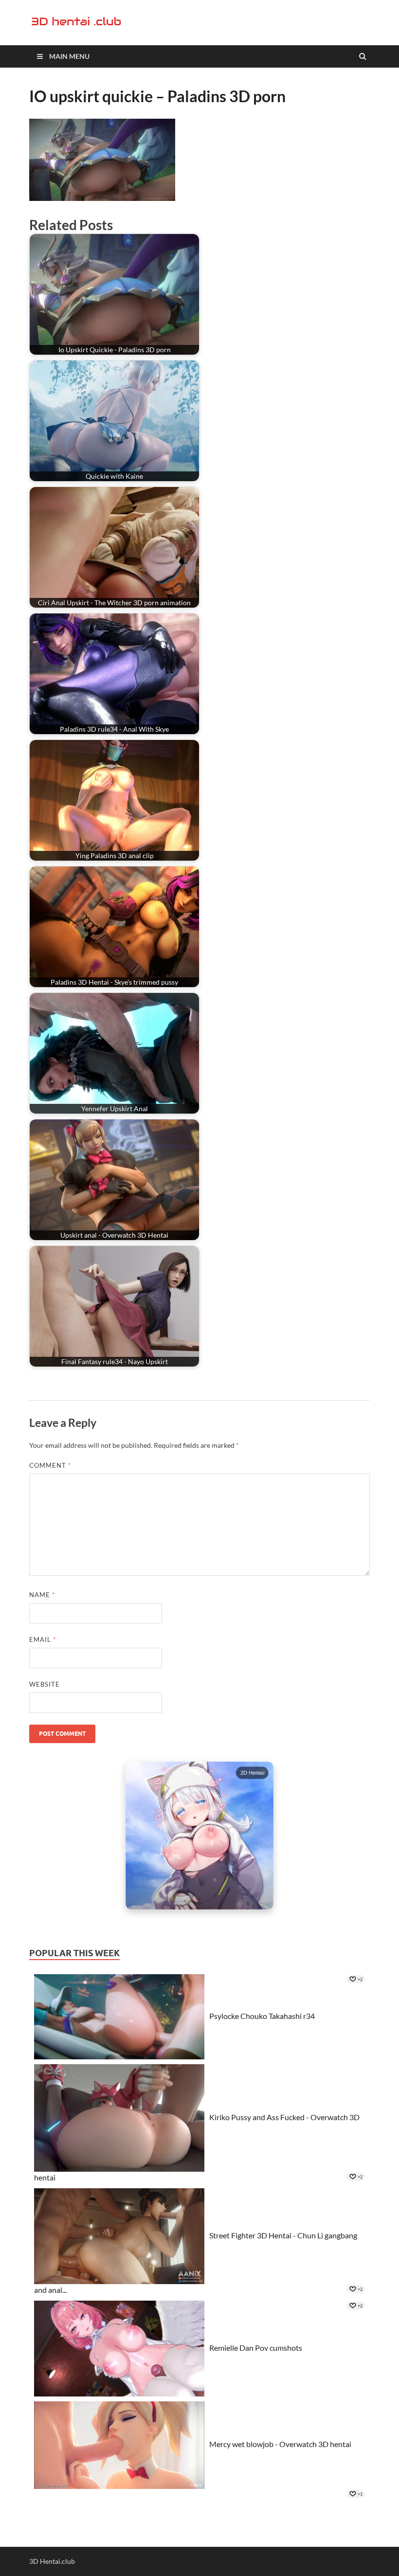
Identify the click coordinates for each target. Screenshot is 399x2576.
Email (43, 1639)
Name (42, 1595)
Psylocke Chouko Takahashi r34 (262, 2015)
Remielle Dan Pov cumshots (256, 2347)
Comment (50, 1465)
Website (45, 1684)
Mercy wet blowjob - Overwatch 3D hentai (280, 2444)
